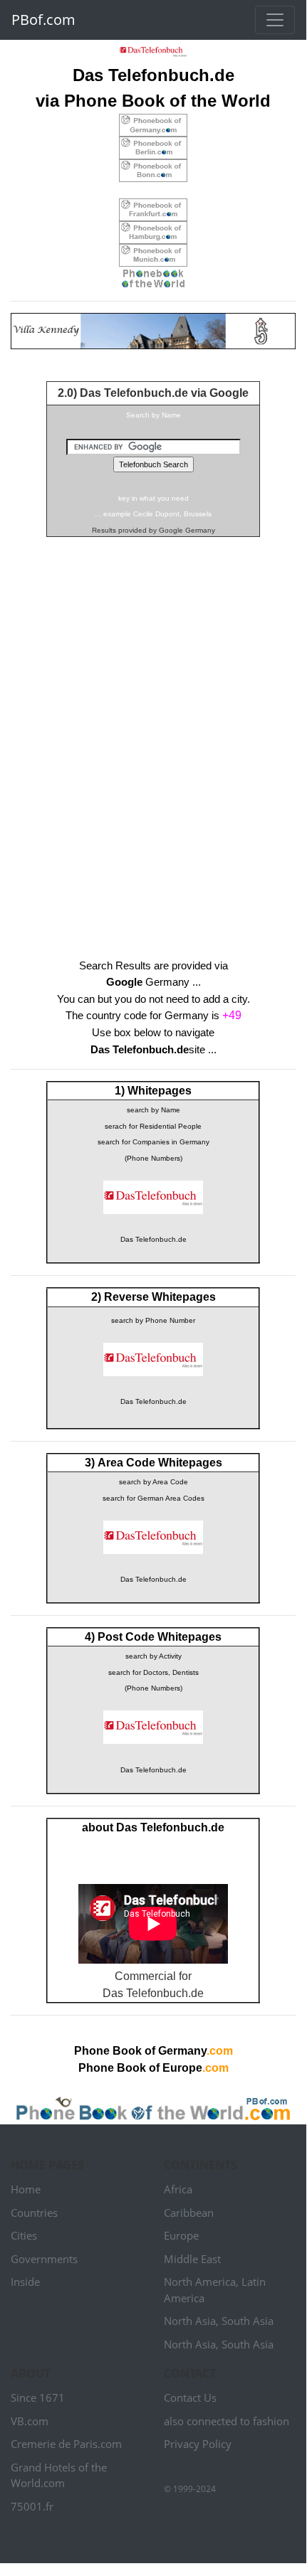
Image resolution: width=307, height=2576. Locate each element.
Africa (178, 2189)
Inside (25, 2282)
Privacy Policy (198, 2444)
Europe (181, 2235)
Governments (44, 2259)
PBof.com (43, 20)
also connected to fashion (227, 2421)
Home (26, 2189)
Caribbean (189, 2213)
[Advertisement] (153, 723)
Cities (24, 2235)
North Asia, (191, 2321)
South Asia (248, 2321)
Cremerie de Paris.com (66, 2444)
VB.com (30, 2421)
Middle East (192, 2259)
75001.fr (32, 2506)
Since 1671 (38, 2397)
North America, (201, 2282)
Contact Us (190, 2397)
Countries (34, 2213)
